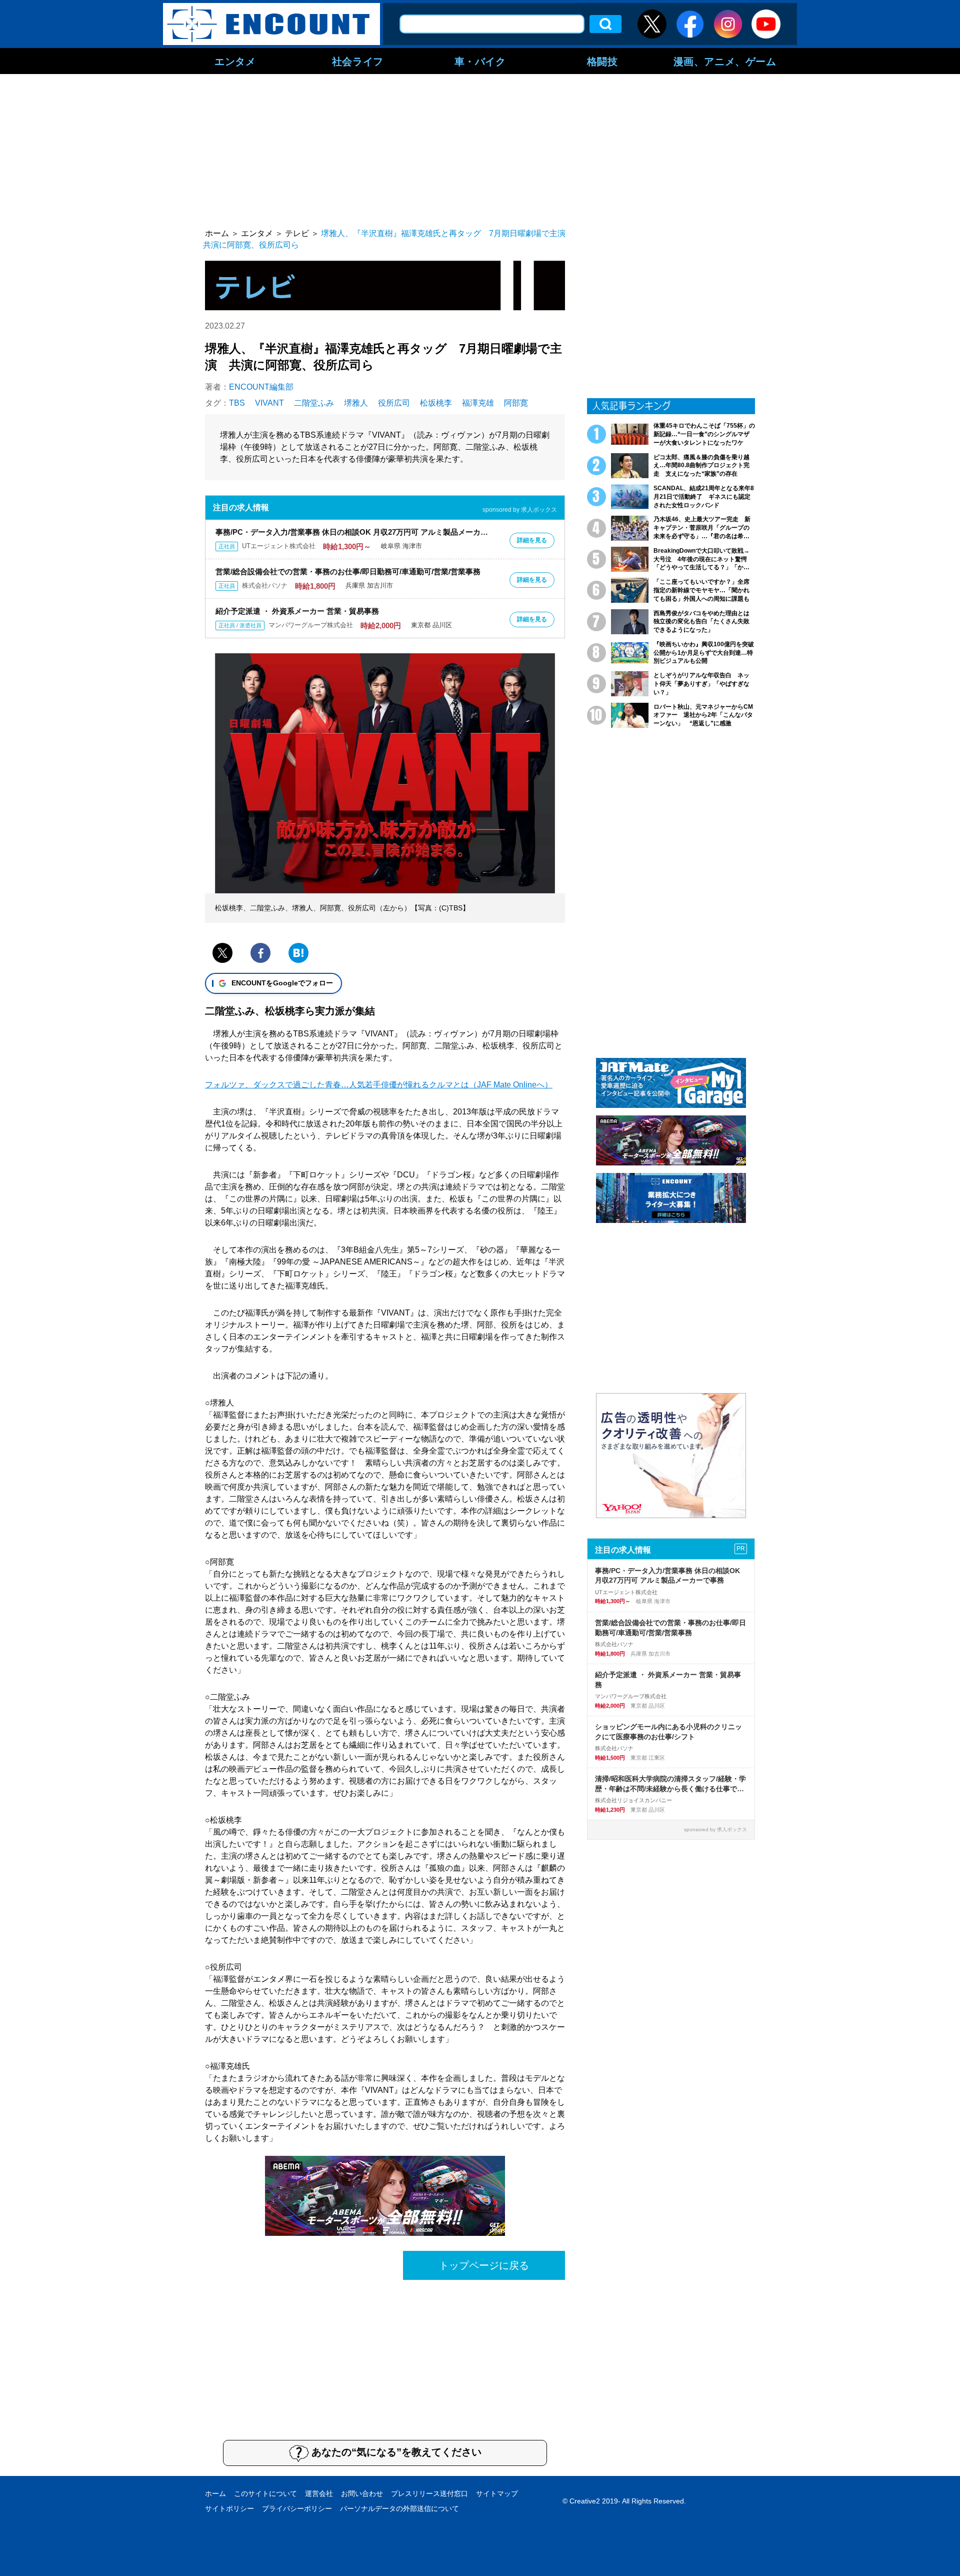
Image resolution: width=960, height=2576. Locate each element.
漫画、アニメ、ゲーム (725, 61)
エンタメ (235, 61)
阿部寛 (516, 403)
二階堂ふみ (314, 403)
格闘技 (602, 61)
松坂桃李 (436, 403)
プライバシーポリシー (297, 2508)
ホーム (215, 2493)
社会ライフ (358, 61)
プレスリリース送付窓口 (429, 2493)
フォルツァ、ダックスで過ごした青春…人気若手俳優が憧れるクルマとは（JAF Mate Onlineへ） (379, 1085)
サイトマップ (497, 2493)
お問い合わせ (362, 2493)
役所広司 (394, 403)
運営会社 (319, 2493)
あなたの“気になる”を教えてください (396, 2452)
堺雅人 (356, 403)
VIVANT (269, 403)
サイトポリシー (229, 2508)
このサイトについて (265, 2493)
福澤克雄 (478, 403)
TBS (237, 403)
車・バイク (480, 61)
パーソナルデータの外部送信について (399, 2508)
